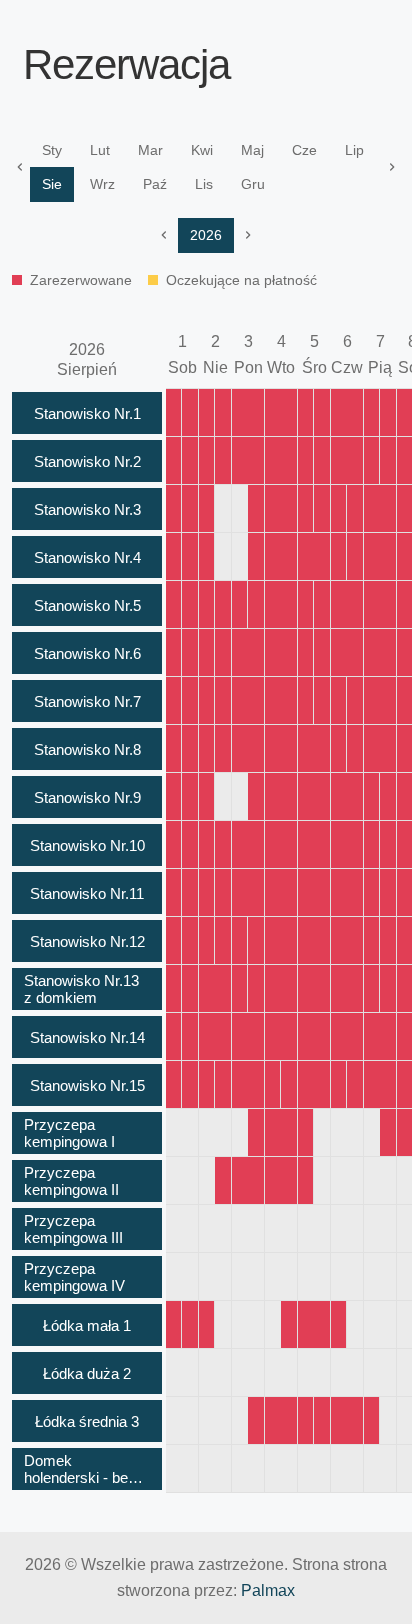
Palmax (268, 1590)
